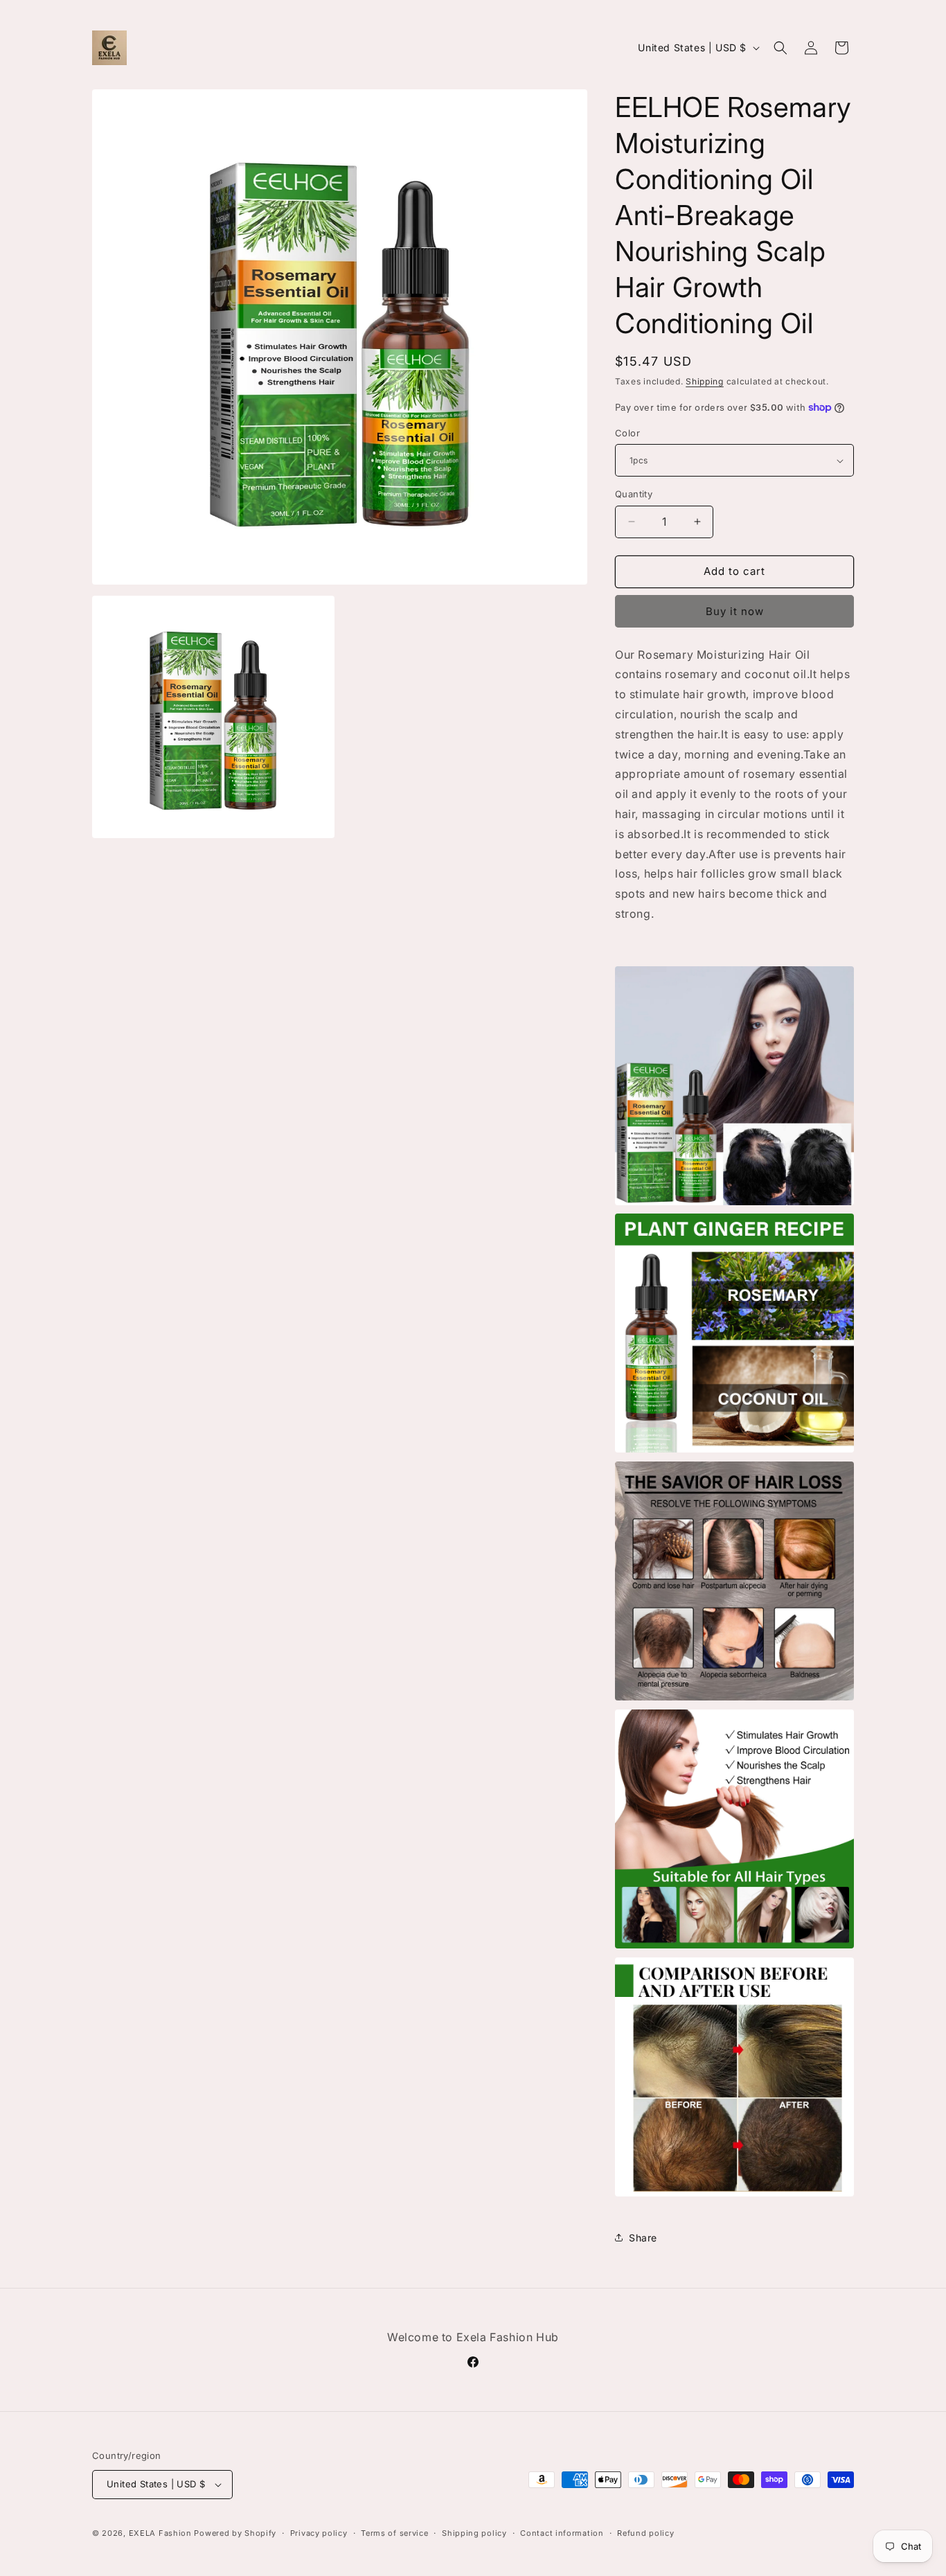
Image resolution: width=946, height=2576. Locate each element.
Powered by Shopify (235, 2533)
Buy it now (735, 611)
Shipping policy (474, 2533)
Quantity (634, 494)
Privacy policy (319, 2533)
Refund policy (645, 2533)
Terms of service (394, 2533)
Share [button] (643, 2238)
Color (627, 433)
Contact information (562, 2533)
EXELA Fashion (162, 2533)
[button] (780, 48)
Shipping (705, 381)
